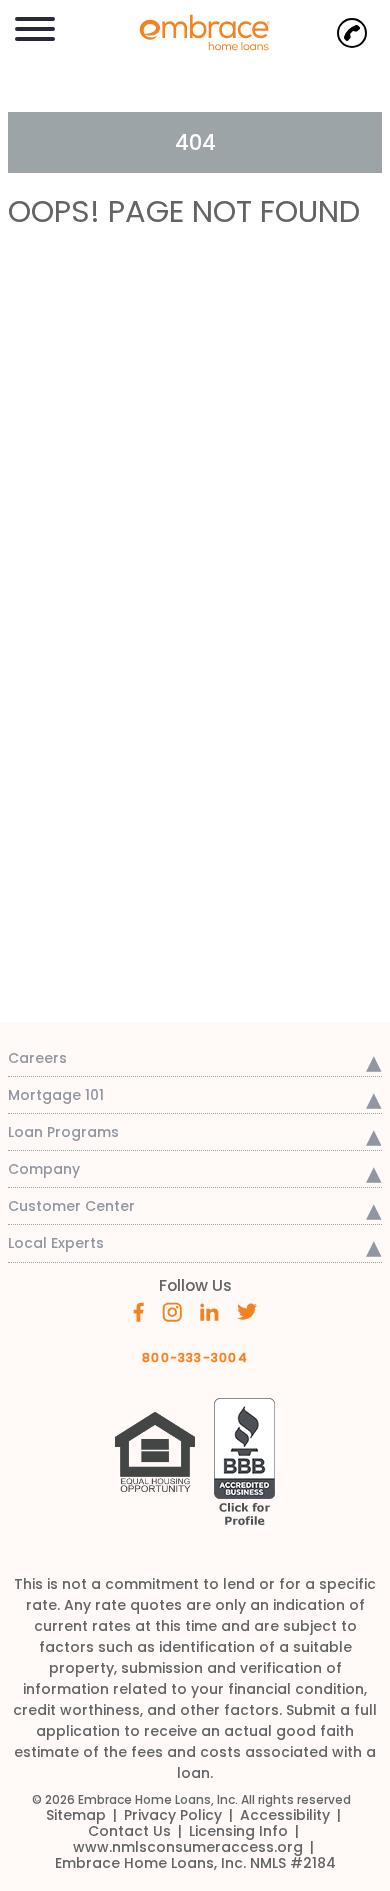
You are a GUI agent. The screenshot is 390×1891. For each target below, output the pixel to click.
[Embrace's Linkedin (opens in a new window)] (209, 1310)
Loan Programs (63, 1132)
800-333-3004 (195, 1357)
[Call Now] (352, 33)
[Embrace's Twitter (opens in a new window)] (247, 1310)
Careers (37, 1058)
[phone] (352, 33)
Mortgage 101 (56, 1095)
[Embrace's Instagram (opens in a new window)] (172, 1311)
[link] (195, 30)
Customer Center (71, 1206)
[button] (35, 25)
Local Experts (56, 1243)
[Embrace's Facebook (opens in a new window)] (138, 1311)
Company (44, 1169)
